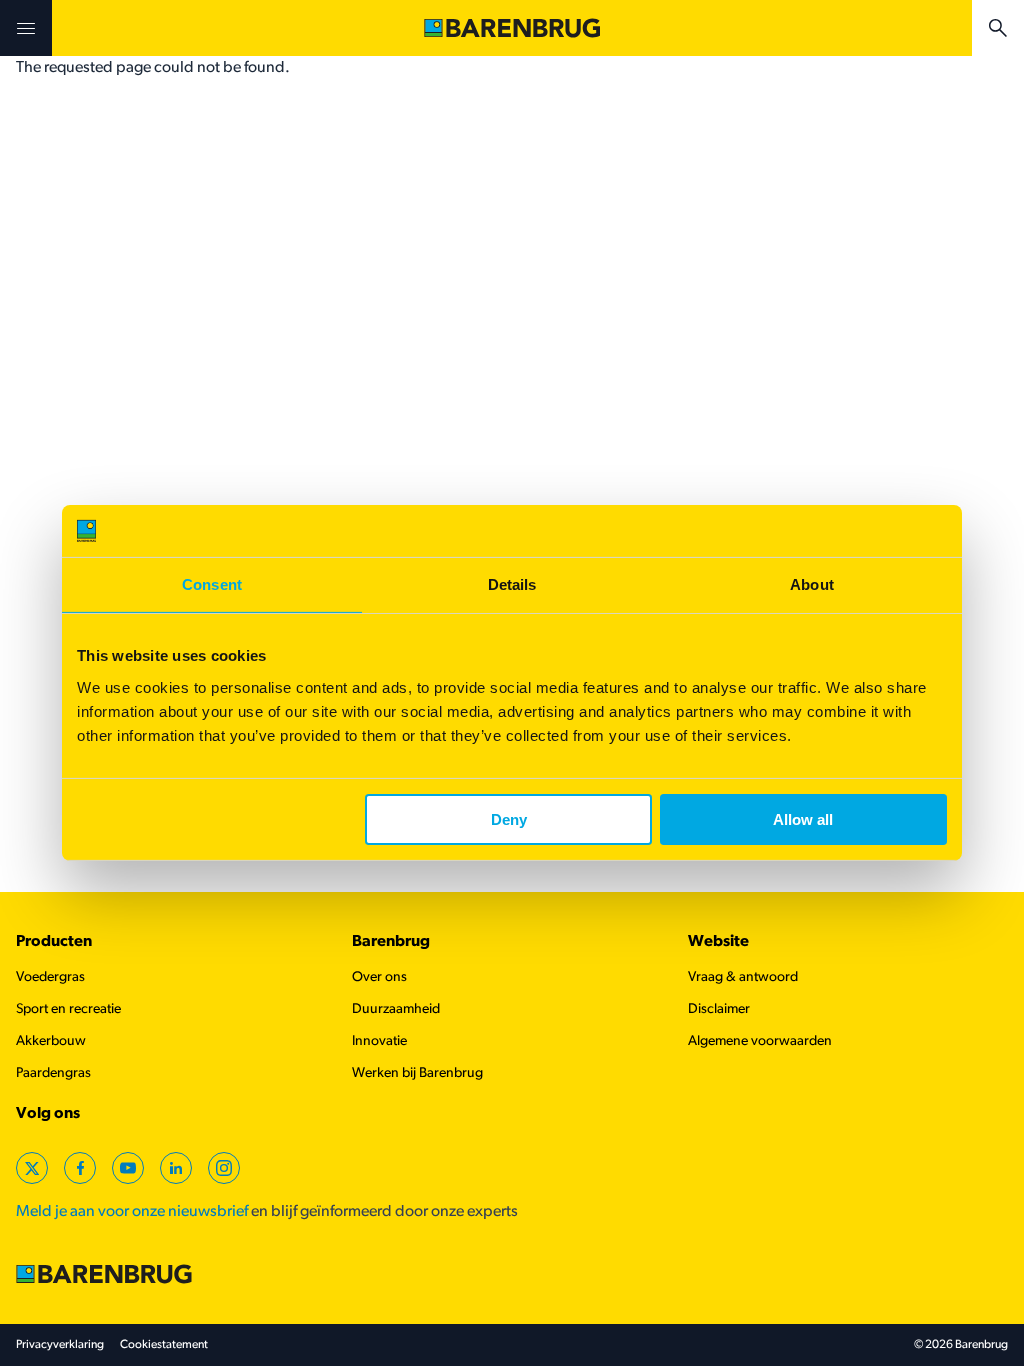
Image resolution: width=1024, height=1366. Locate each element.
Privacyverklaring (60, 1345)
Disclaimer (719, 1009)
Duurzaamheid (396, 1009)
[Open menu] (26, 28)
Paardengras (53, 1073)
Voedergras (50, 977)
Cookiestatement (164, 1345)
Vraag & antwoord (743, 977)
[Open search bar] (998, 28)
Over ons (379, 977)
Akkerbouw (51, 1041)
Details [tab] (512, 584)
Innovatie (379, 1041)
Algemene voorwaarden (760, 1041)
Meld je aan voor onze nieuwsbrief (132, 1212)
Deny (509, 819)
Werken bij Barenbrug (417, 1073)
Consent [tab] (212, 584)
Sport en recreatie (68, 1009)
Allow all (803, 819)
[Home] (512, 28)
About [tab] (812, 584)
